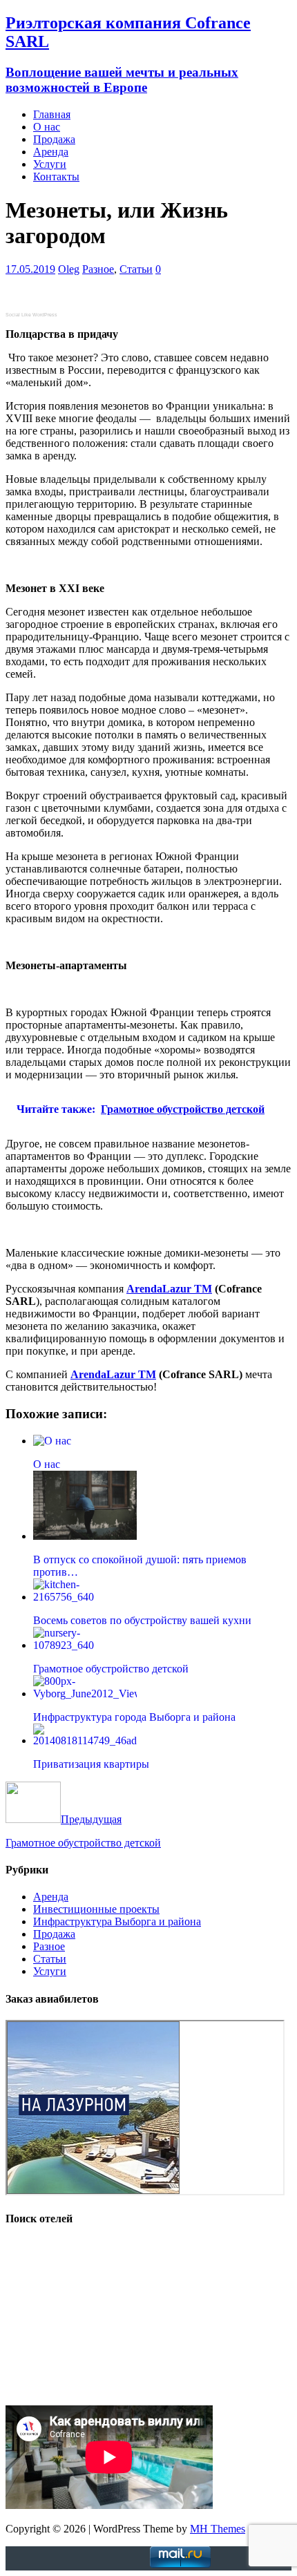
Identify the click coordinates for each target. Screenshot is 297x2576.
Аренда (51, 152)
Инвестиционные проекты (96, 1909)
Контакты (56, 176)
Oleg (69, 269)
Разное (98, 269)
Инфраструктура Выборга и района (117, 1921)
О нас (47, 127)
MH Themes (218, 2529)
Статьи (136, 269)
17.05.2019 (30, 269)
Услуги (50, 164)
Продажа (54, 139)
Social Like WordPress (31, 315)
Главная (52, 114)
